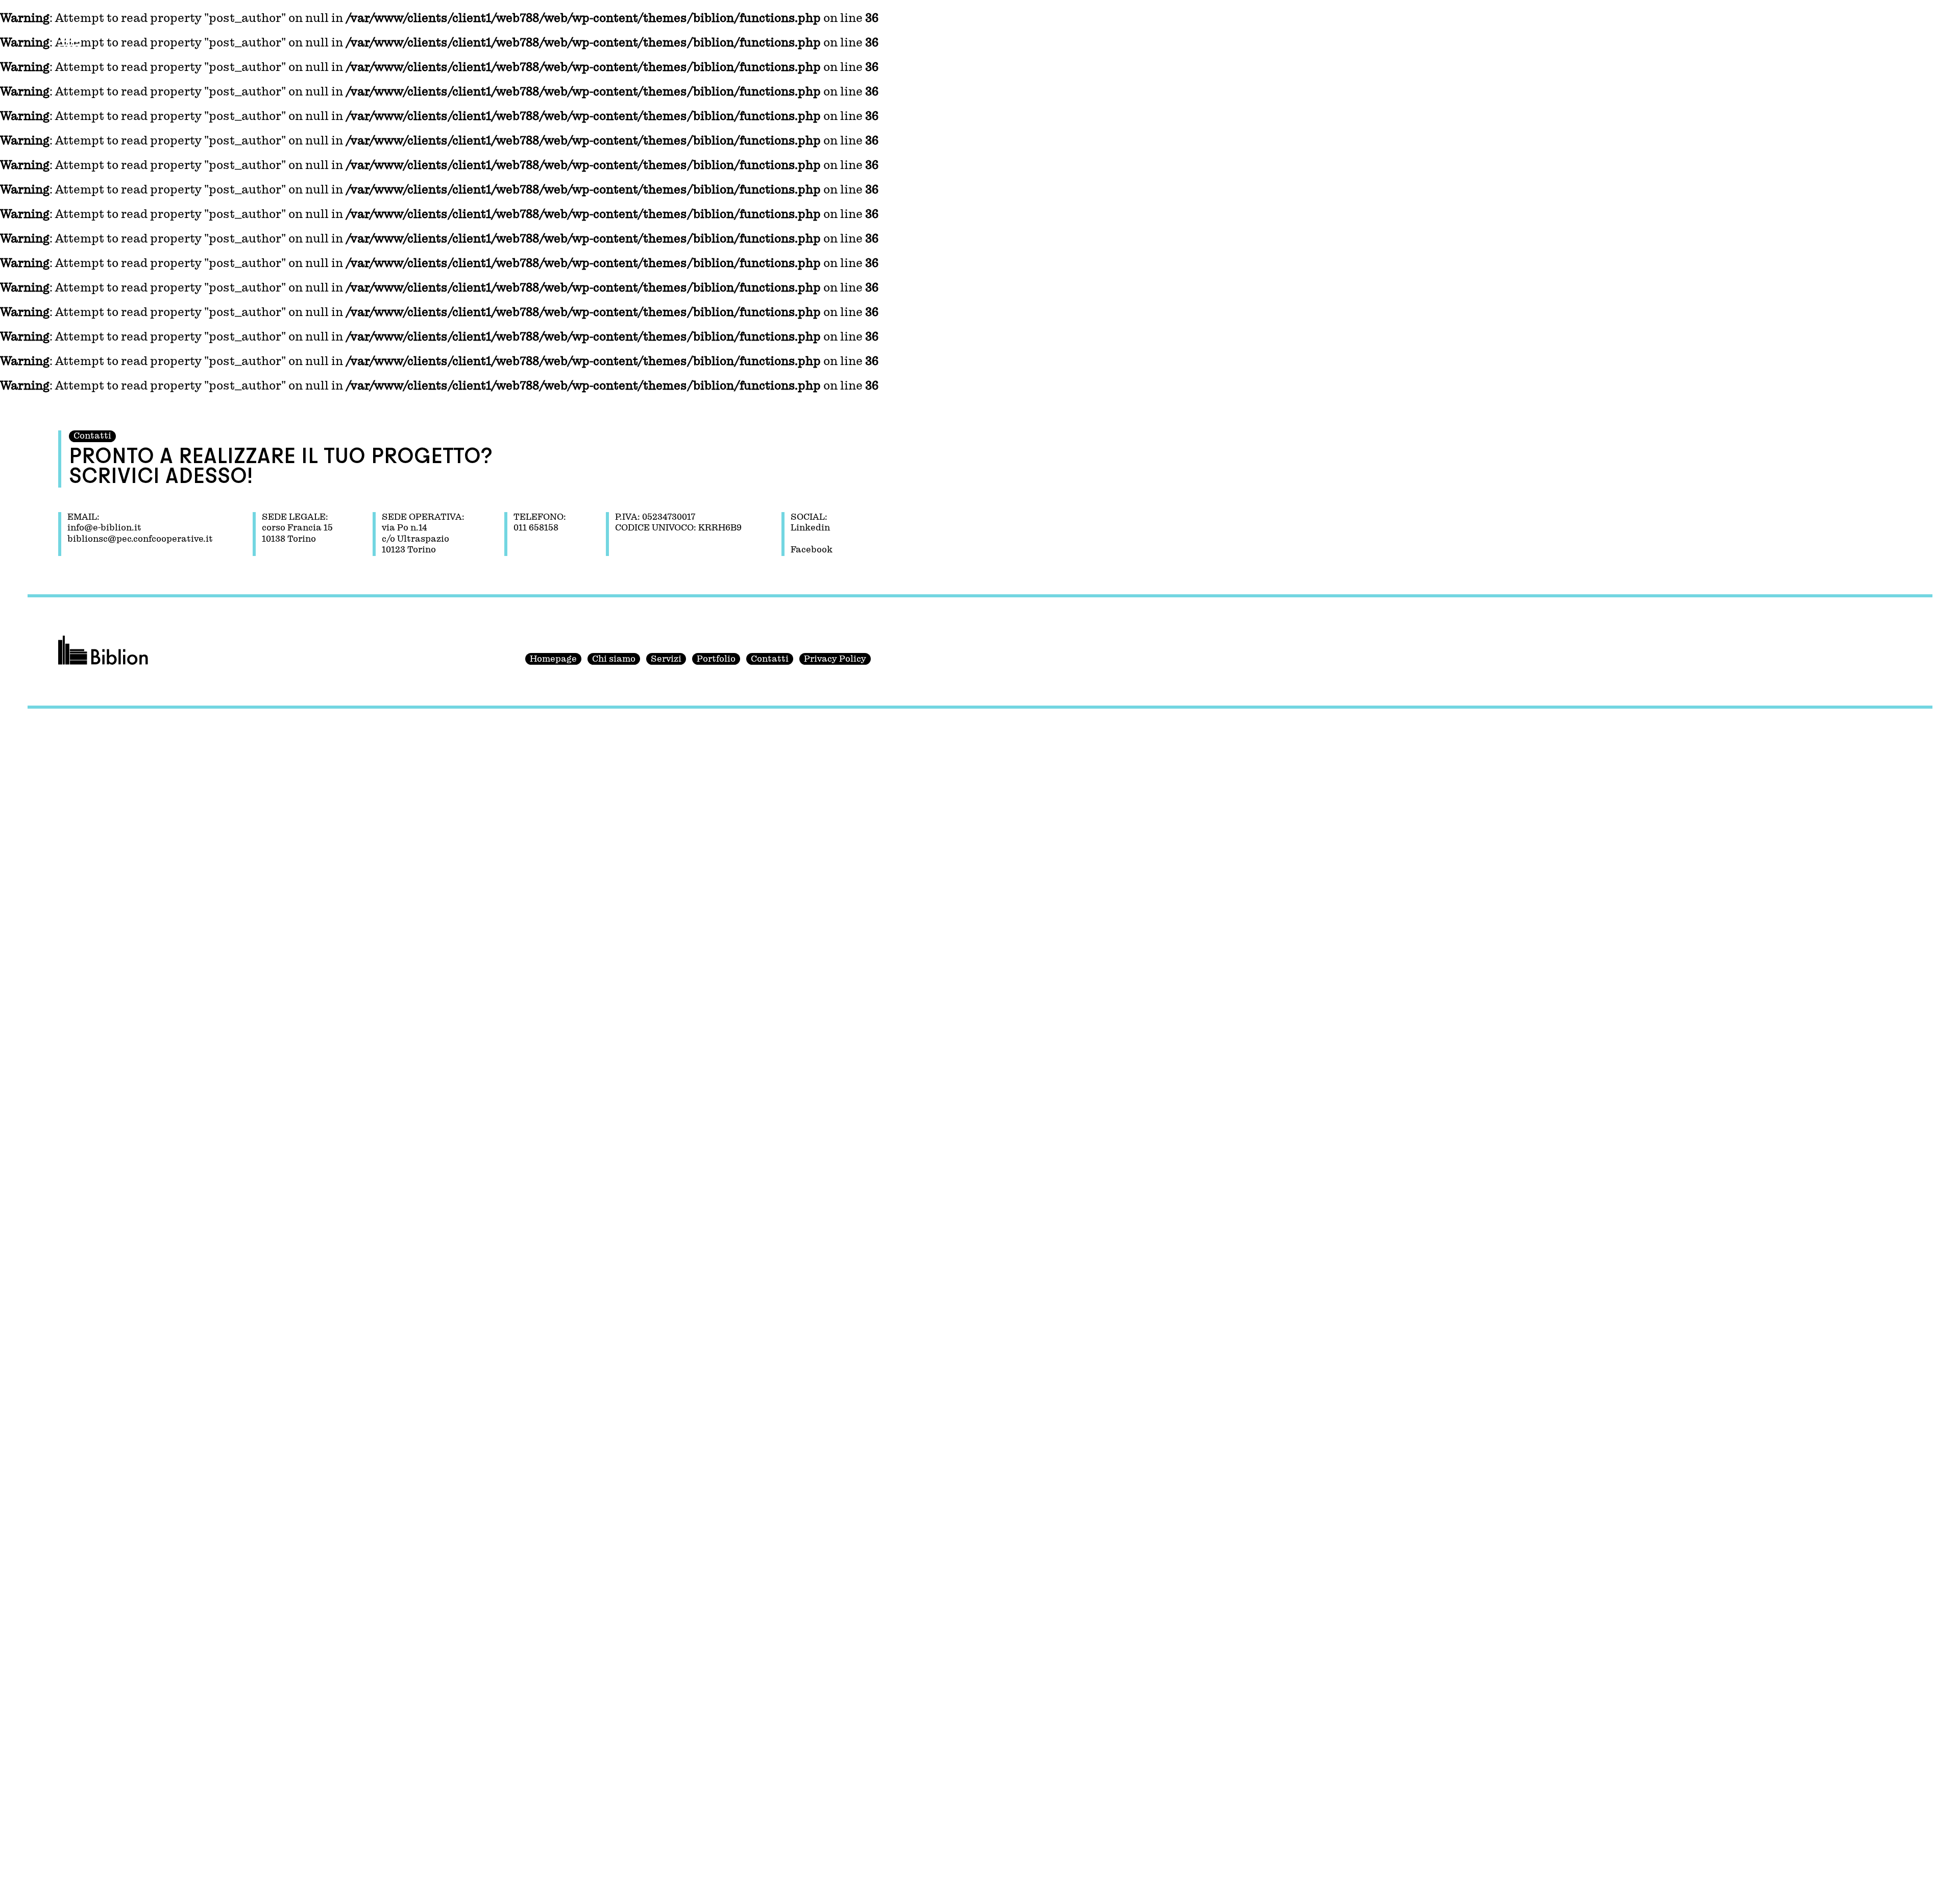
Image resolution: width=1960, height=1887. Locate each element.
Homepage (553, 659)
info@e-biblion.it (104, 528)
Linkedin (810, 528)
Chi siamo (614, 659)
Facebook (812, 550)
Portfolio (716, 659)
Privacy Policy (835, 659)
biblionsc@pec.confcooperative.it (140, 539)
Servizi (666, 659)
